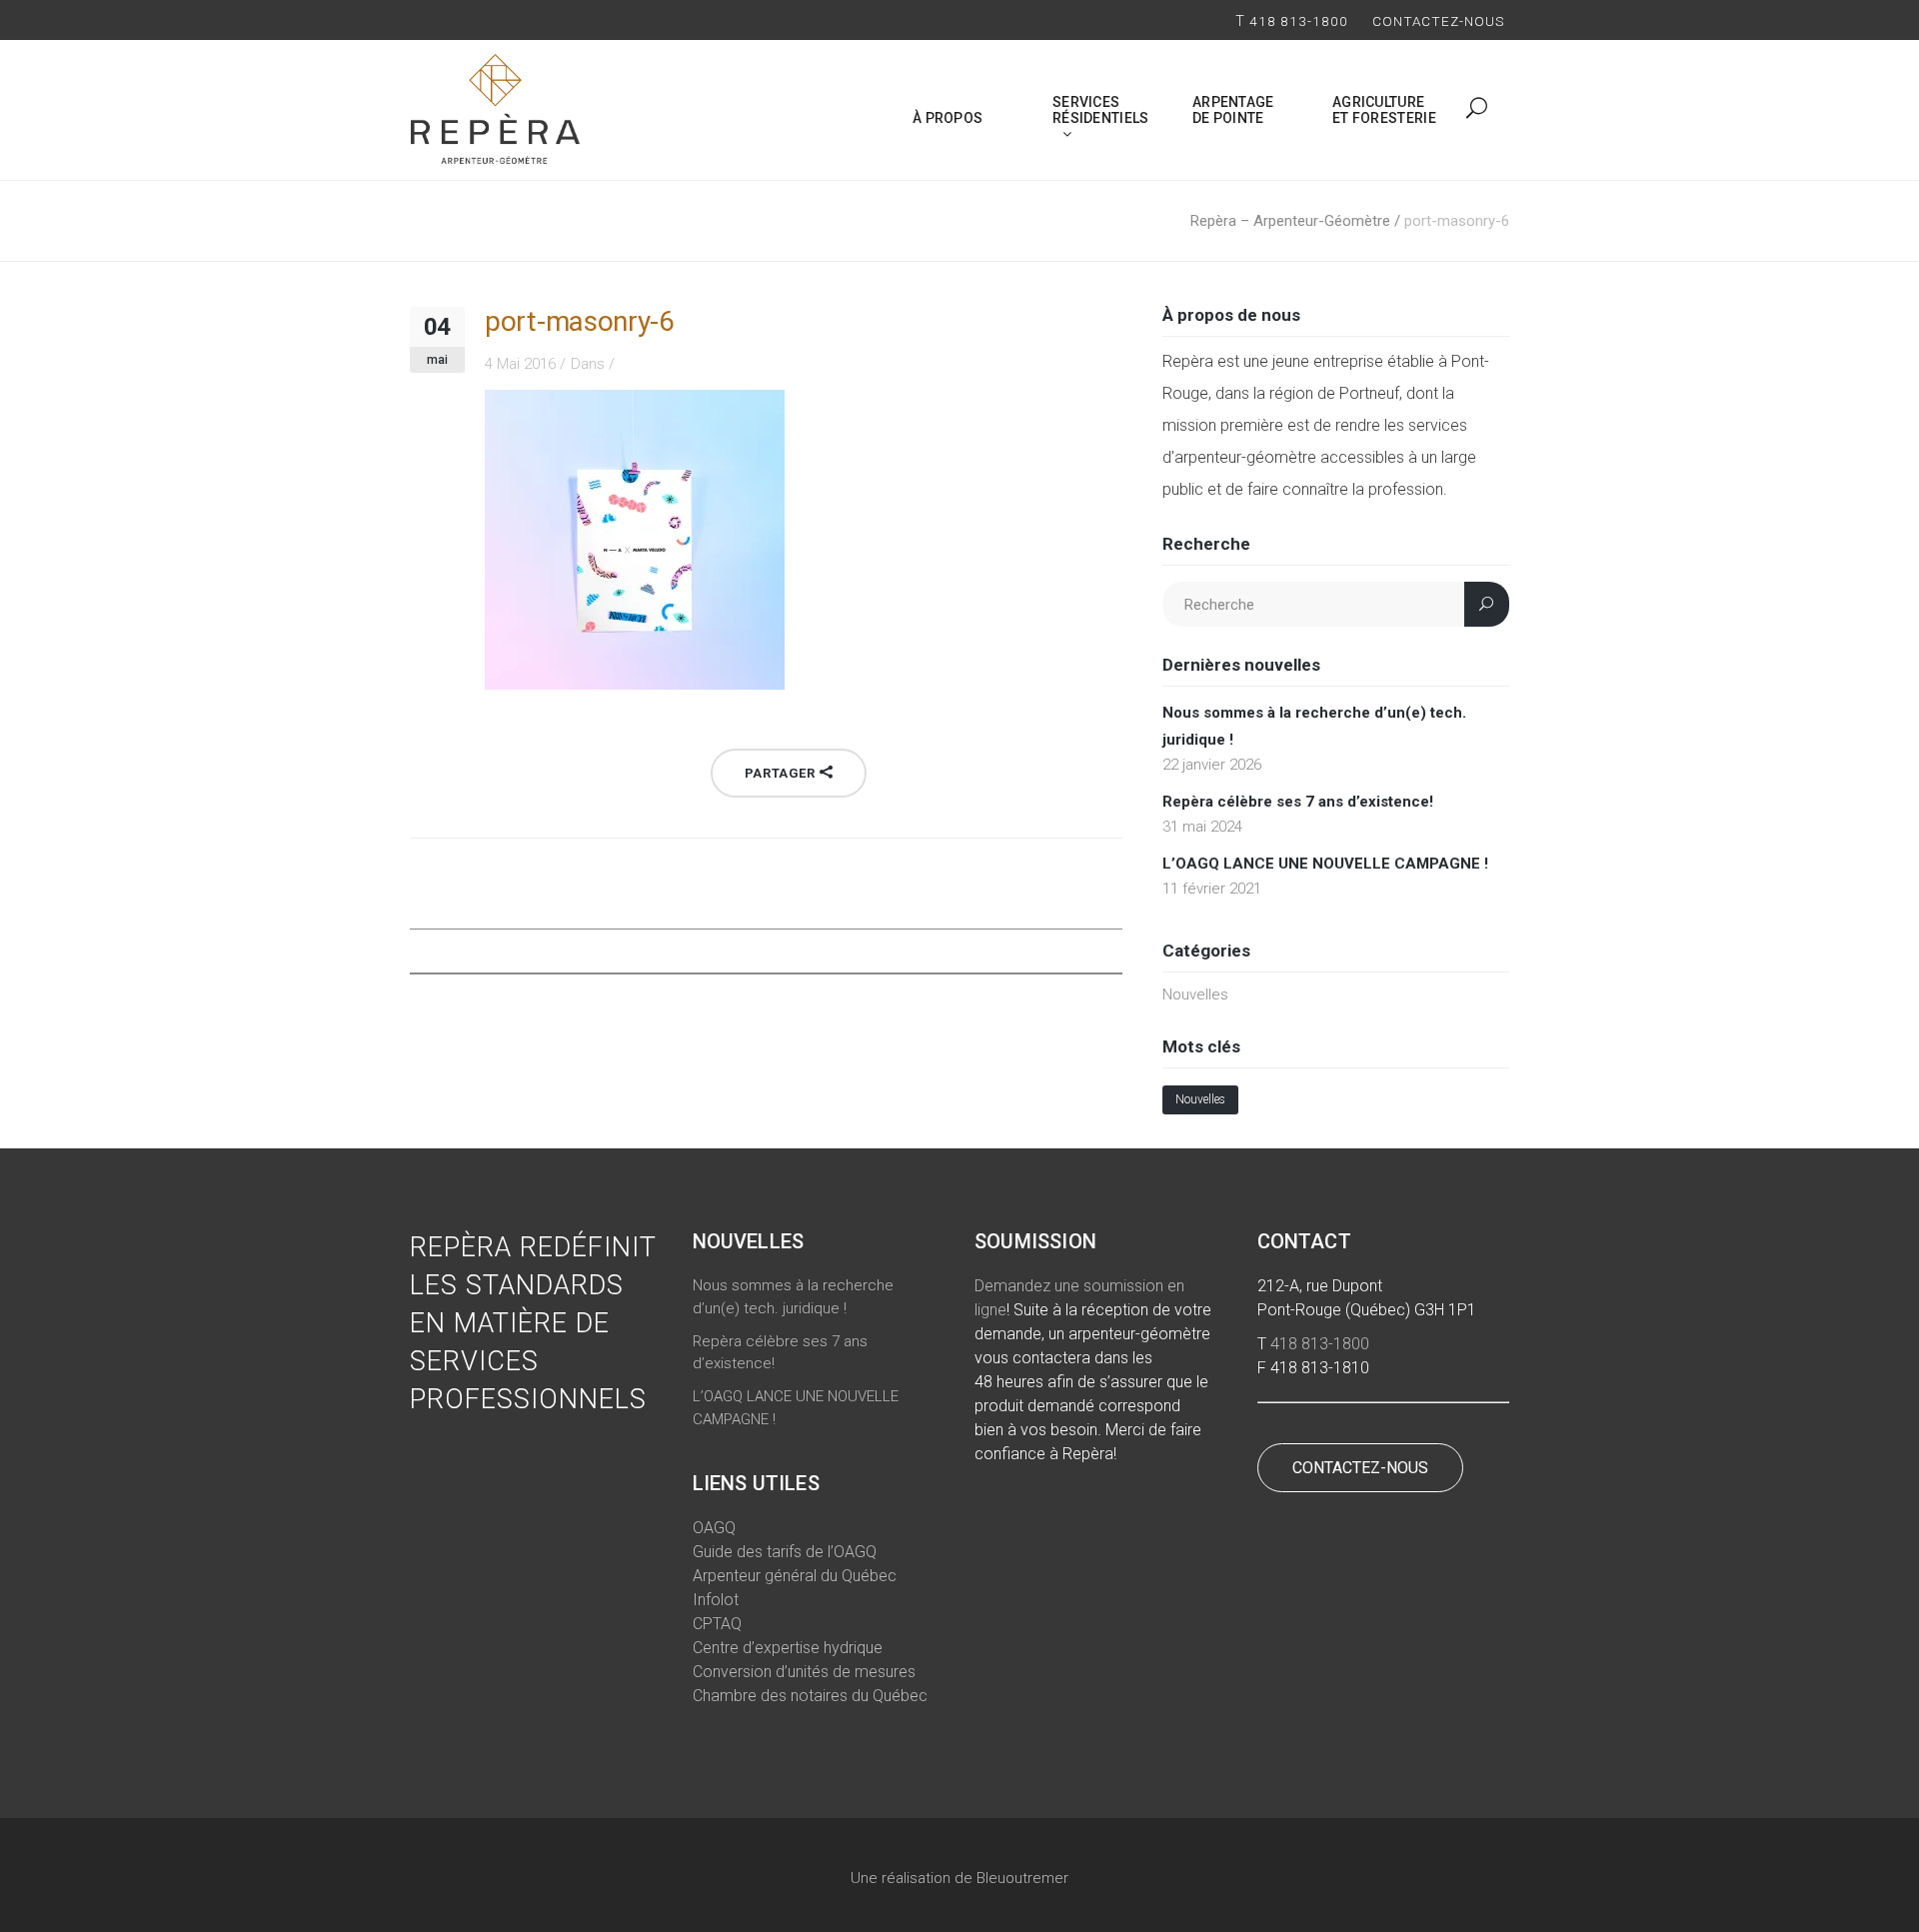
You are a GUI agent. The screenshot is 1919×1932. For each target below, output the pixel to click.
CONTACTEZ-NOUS (1360, 1468)
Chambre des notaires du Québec (810, 1696)
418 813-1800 (1299, 21)
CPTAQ (717, 1624)
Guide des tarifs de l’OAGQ (785, 1552)
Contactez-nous (1441, 21)
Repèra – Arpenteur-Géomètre (1290, 221)
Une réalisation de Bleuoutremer (959, 1878)
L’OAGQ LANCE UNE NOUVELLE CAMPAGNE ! (1325, 864)
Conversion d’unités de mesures (804, 1672)
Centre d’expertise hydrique (788, 1648)
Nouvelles (1195, 994)
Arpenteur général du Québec (795, 1576)
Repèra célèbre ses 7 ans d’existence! (1298, 802)
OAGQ (714, 1528)
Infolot (716, 1600)
